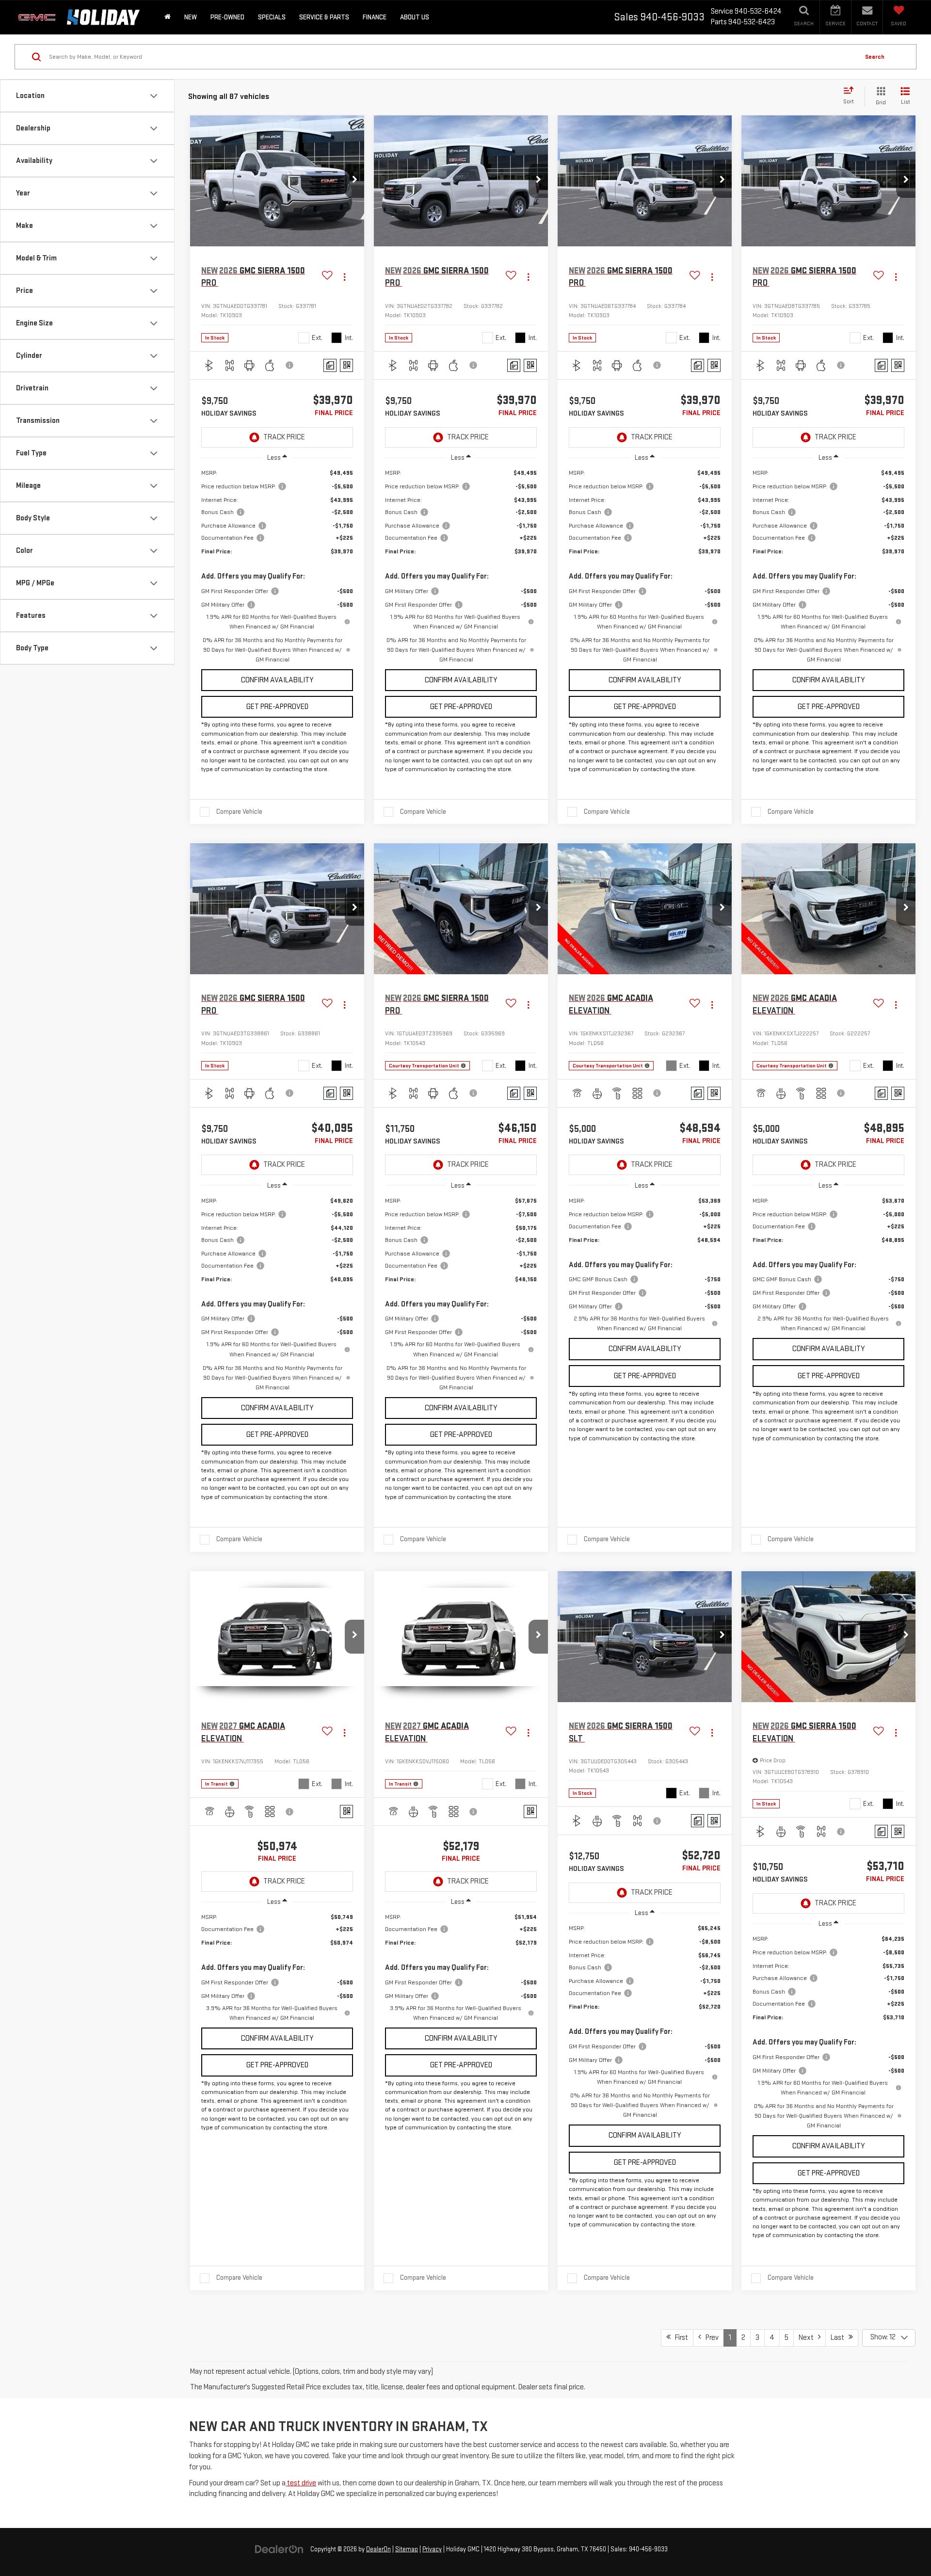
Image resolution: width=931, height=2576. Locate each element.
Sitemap (407, 2549)
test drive (301, 2483)
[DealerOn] (279, 2549)
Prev (710, 2338)
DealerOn (378, 2549)
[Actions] (345, 277)
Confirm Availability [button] (277, 680)
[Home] (168, 17)
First (679, 2338)
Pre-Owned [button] (227, 17)
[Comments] (330, 365)
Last (840, 2338)
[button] (354, 181)
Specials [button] (272, 17)
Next (808, 2338)
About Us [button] (415, 17)
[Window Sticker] (346, 365)
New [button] (191, 17)
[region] (277, 566)
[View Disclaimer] (290, 365)
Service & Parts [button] (324, 17)
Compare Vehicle (239, 812)
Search (875, 57)
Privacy (432, 2549)
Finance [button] (375, 17)
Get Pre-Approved (277, 707)
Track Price (284, 437)
